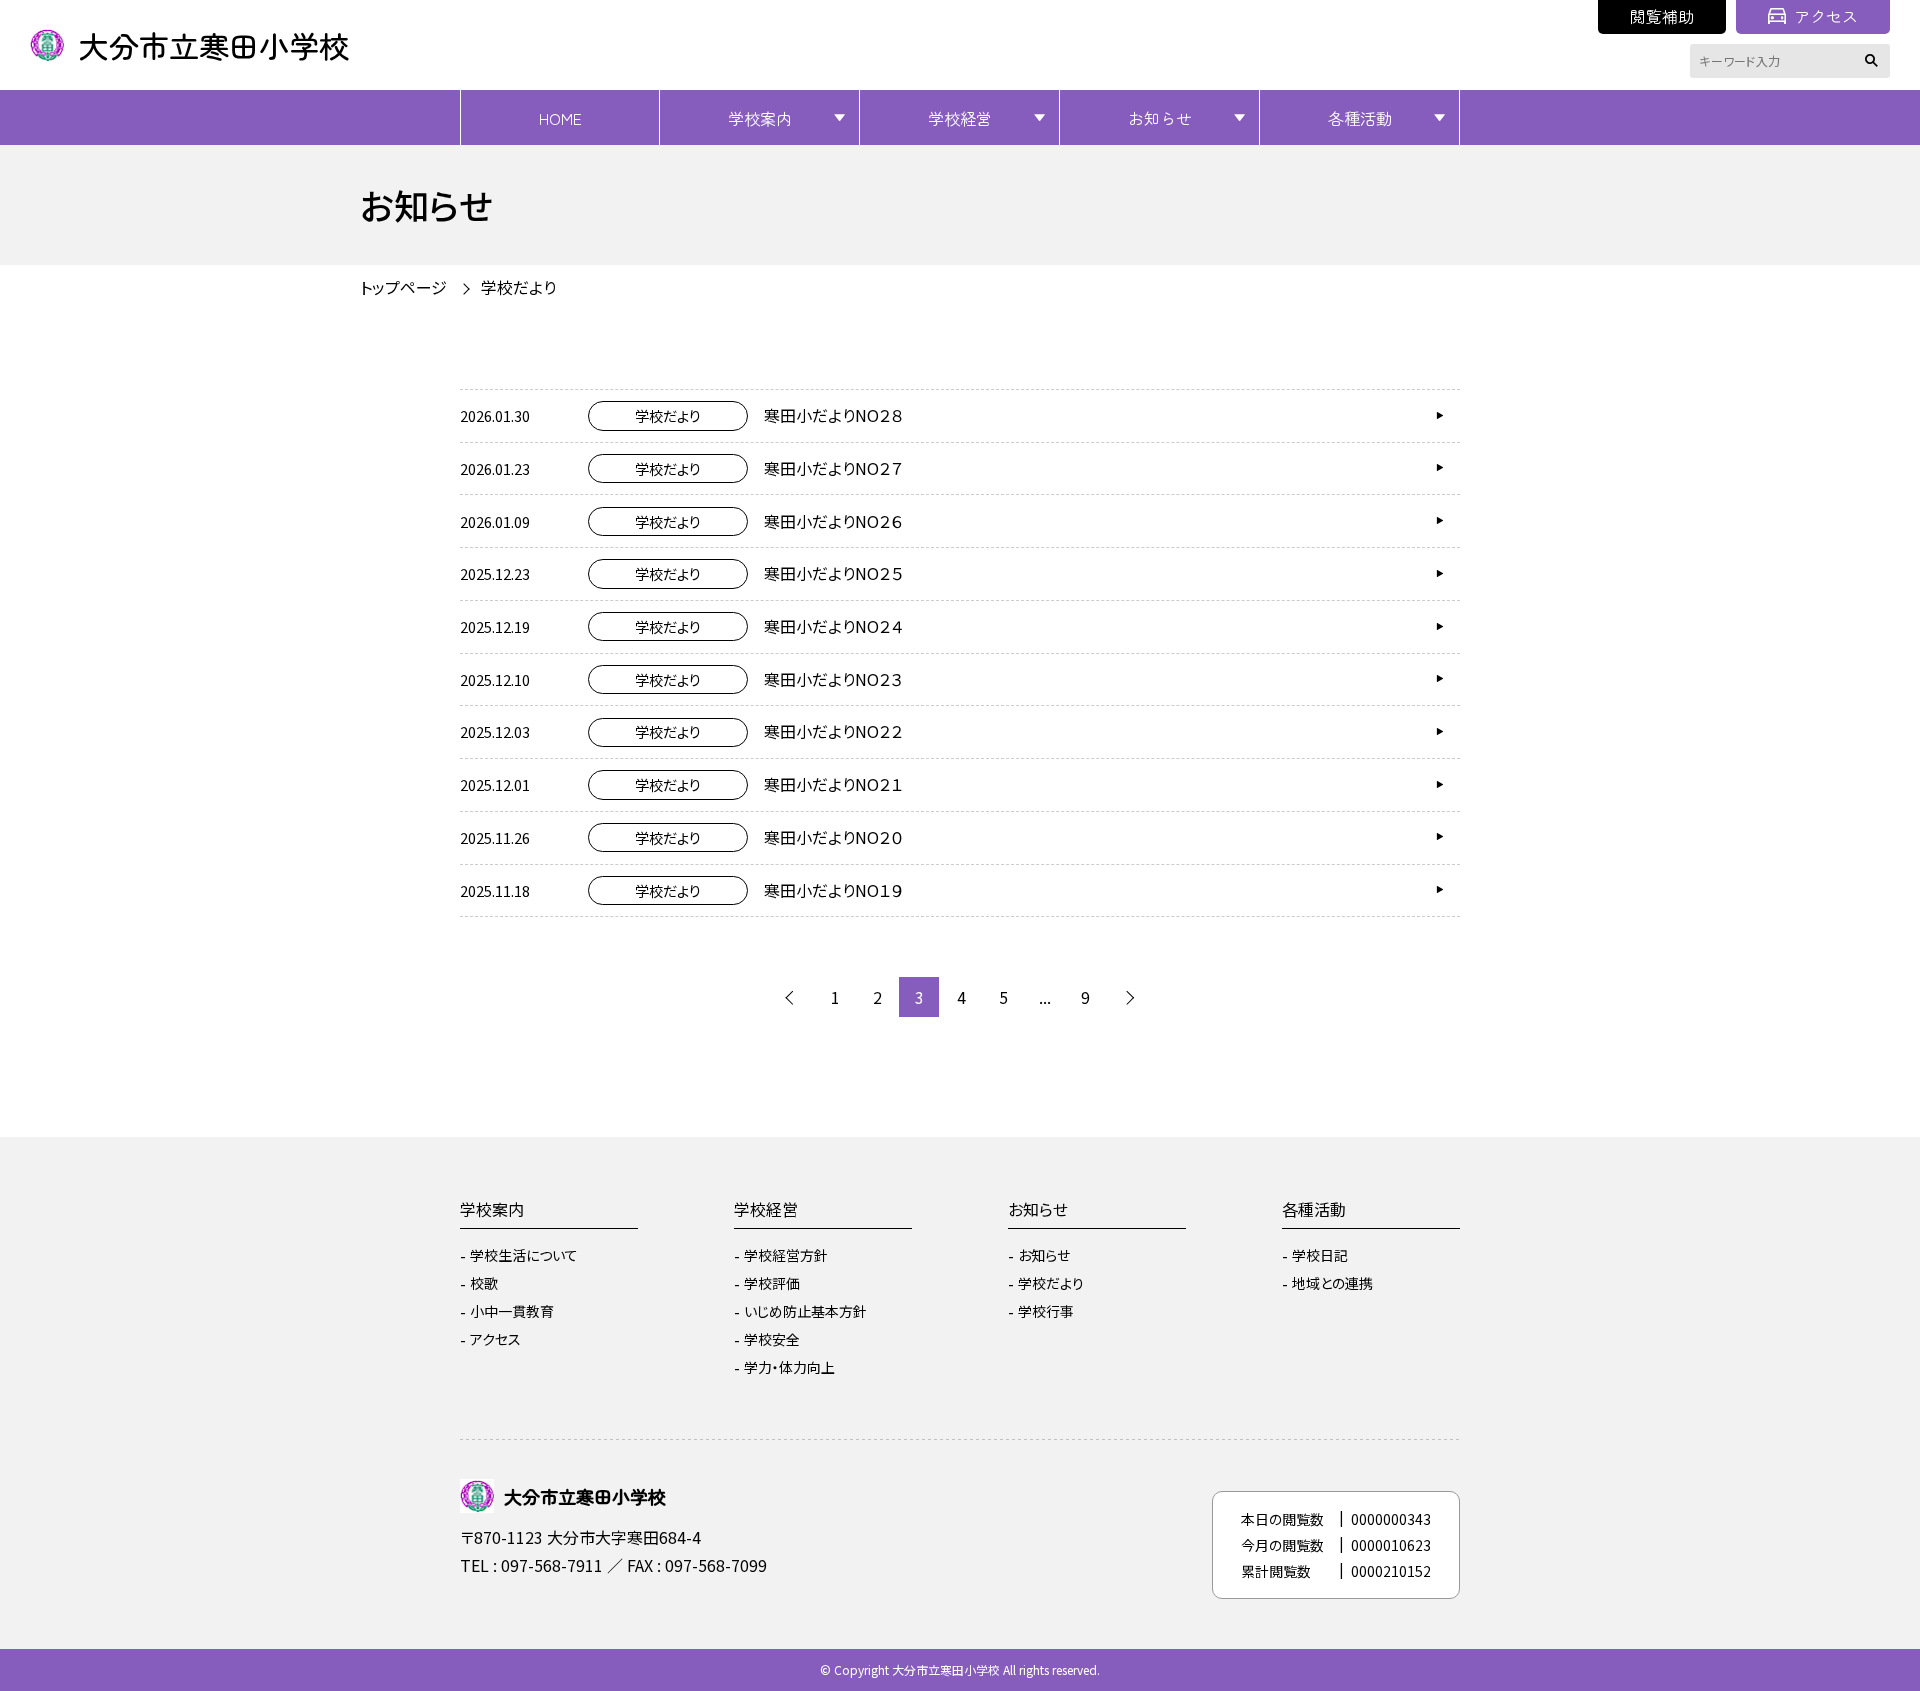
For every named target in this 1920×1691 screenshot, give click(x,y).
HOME (560, 118)
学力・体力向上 (789, 1367)
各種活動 (1360, 118)
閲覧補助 (1662, 16)
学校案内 (760, 118)
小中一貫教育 (512, 1311)
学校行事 (1046, 1311)
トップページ (403, 287)
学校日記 (1320, 1255)
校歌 (484, 1283)
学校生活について (524, 1255)
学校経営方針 (786, 1255)
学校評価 (772, 1283)
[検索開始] (1875, 61)
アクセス (1826, 16)
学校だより (1051, 1283)
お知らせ (1160, 118)
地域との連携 (1332, 1283)
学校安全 (772, 1339)
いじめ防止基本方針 (805, 1311)
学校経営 (960, 118)
